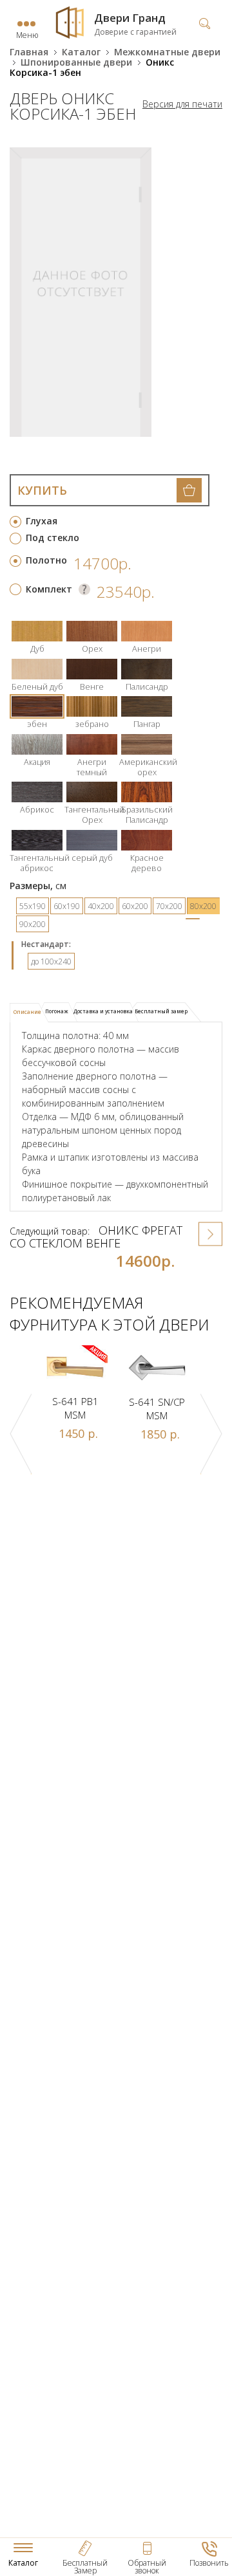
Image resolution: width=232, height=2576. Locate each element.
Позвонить (209, 2563)
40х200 (101, 906)
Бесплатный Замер (85, 2567)
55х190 (33, 906)
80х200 (203, 906)
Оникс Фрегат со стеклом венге (96, 1237)
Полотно (46, 560)
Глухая (42, 521)
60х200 (135, 906)
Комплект (49, 589)
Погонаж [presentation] (57, 1011)
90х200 (33, 924)
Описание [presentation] (27, 1012)
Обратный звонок (147, 2567)
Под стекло (53, 538)
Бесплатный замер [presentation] (161, 1011)
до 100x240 (51, 961)
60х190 (67, 906)
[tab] (29, 1013)
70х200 (169, 906)
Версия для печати (182, 104)
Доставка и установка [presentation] (103, 1011)
